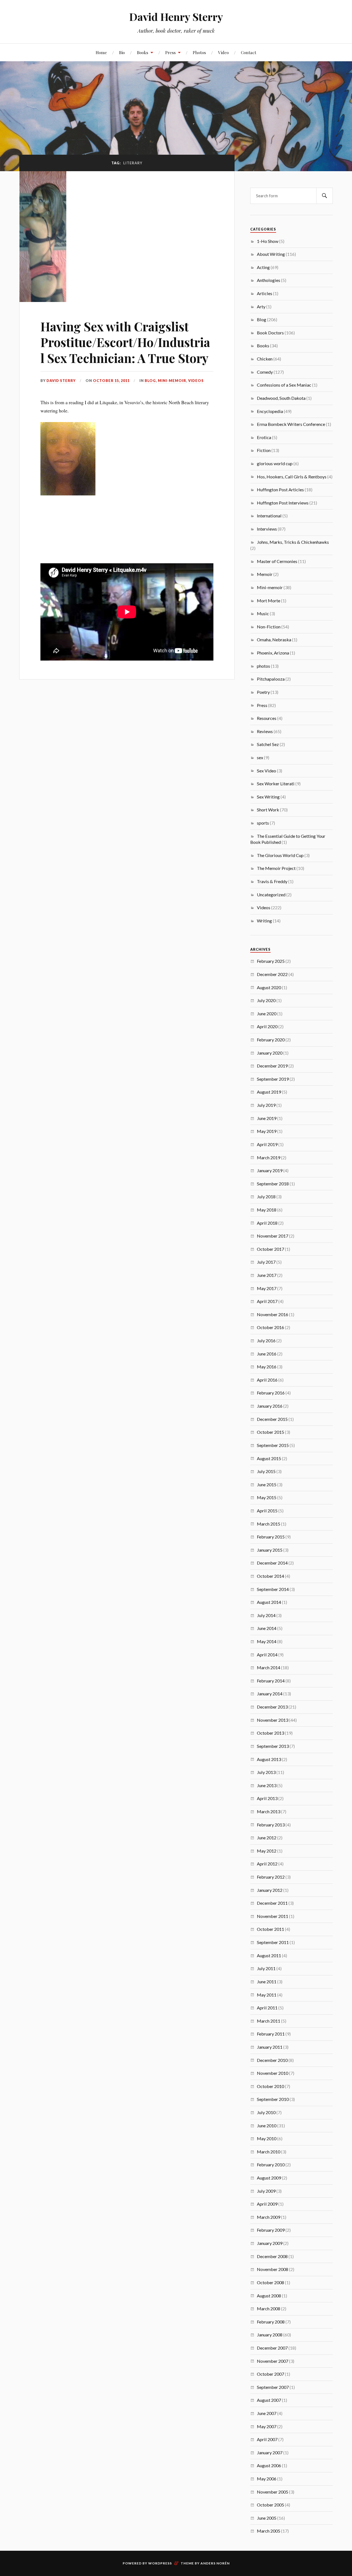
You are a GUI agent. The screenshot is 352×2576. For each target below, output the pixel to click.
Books (143, 52)
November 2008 (273, 2269)
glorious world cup (275, 463)
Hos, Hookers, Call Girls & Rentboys (292, 477)
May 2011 (267, 1995)
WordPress (160, 2563)
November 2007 (273, 2361)
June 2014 (267, 1628)
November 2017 (273, 1236)
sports (263, 823)
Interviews (267, 529)
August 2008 (269, 2296)
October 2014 (270, 1576)
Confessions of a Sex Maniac (284, 385)
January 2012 (270, 1890)
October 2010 (270, 2086)
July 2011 (266, 1968)
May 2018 (267, 1210)
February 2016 (271, 1393)
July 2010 (266, 2112)
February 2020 (271, 1040)
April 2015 (267, 1511)
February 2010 (271, 2165)
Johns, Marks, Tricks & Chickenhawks (293, 542)
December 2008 (272, 2256)
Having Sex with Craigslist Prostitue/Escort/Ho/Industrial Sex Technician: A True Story (125, 342)
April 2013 (267, 1798)
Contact (249, 52)
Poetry (263, 692)
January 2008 (270, 2335)
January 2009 (270, 2243)
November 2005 (273, 2492)
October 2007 (270, 2374)
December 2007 (272, 2348)
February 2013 (271, 1825)
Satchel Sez (268, 744)
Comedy (265, 372)
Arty (261, 307)
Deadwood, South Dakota (281, 398)
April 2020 (267, 1026)
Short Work (268, 810)
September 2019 (273, 1079)
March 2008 (269, 2309)
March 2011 (269, 2021)
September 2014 (273, 1589)
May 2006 (267, 2479)
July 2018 (266, 1197)
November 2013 (273, 1720)
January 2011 (270, 2047)
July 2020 (266, 1000)
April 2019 (267, 1144)
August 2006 (269, 2465)
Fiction (264, 450)
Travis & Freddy (272, 881)
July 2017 (266, 1262)
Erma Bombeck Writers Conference (291, 424)
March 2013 (269, 1811)
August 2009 (269, 2178)
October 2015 (270, 1432)
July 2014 (266, 1615)
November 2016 (273, 1314)
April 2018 (267, 1223)
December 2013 (272, 1707)
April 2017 (267, 1301)
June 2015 (267, 1484)
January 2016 (270, 1406)
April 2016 (267, 1380)
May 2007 (267, 2426)
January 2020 (270, 1053)
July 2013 (266, 1772)
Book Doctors (270, 333)
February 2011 (271, 2034)
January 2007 (270, 2452)
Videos (196, 381)
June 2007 (267, 2413)
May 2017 (267, 1288)
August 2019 (269, 1092)
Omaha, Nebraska (274, 640)
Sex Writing (268, 797)
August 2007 (269, 2400)
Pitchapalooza (271, 679)
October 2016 (270, 1327)
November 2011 (273, 1916)
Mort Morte (269, 601)
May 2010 (267, 2138)
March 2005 (269, 2531)
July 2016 (266, 1340)
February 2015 (271, 1537)
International (269, 516)
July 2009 (266, 2191)
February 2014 (271, 1681)
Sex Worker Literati (276, 784)
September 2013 (273, 1746)
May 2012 (267, 1851)
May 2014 (267, 1641)
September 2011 (273, 1942)
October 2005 (270, 2505)
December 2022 (272, 974)
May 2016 (267, 1367)
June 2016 (267, 1354)
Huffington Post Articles (280, 490)
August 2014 (269, 1602)
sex (260, 757)
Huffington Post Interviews (283, 503)
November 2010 (273, 2073)
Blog (150, 381)
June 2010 (267, 2126)
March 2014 (269, 1667)
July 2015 (266, 1471)
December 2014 (272, 1563)
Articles (265, 293)
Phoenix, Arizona (273, 653)
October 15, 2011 (111, 381)
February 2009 (271, 2230)
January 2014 (270, 1694)
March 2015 (269, 1524)
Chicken (265, 359)
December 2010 (272, 2060)
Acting (263, 267)
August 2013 (269, 1759)
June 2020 (267, 1014)
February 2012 (271, 1877)
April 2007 (267, 2439)
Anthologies (269, 280)
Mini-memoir (172, 381)
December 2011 (272, 1903)
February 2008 (271, 2322)
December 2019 (272, 1066)
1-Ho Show (268, 241)
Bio (122, 52)
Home (101, 52)
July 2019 (266, 1105)
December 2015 (272, 1419)
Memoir (265, 574)
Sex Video (266, 771)
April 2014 (267, 1655)
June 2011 (267, 1982)
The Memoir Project (276, 868)
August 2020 (269, 987)
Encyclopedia (270, 411)
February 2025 (271, 961)
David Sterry (61, 381)
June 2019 (267, 1118)
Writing (264, 921)
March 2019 (269, 1157)
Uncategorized (271, 895)
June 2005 (267, 2518)
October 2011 (270, 1929)
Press (170, 52)
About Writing (271, 254)
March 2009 (269, 2217)
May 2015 (267, 1497)
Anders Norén (215, 2563)
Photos (199, 52)
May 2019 (267, 1131)
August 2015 (269, 1458)
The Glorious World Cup (280, 855)
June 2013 (267, 1785)
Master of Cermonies (277, 561)
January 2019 (270, 1170)
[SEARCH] (324, 196)
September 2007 (273, 2387)
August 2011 (269, 1955)
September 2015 (273, 1445)
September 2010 (273, 2099)
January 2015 (270, 1550)
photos (263, 666)
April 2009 (267, 2204)
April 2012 (267, 1864)
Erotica (264, 437)
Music (263, 613)
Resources (267, 718)
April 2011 (267, 2008)
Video (223, 52)
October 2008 (270, 2282)
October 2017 (270, 1249)
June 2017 (267, 1275)
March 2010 (269, 2152)
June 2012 (267, 1838)
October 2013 (270, 1733)
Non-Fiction (269, 627)
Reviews (265, 731)
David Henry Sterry (176, 17)
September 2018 (273, 1184)
